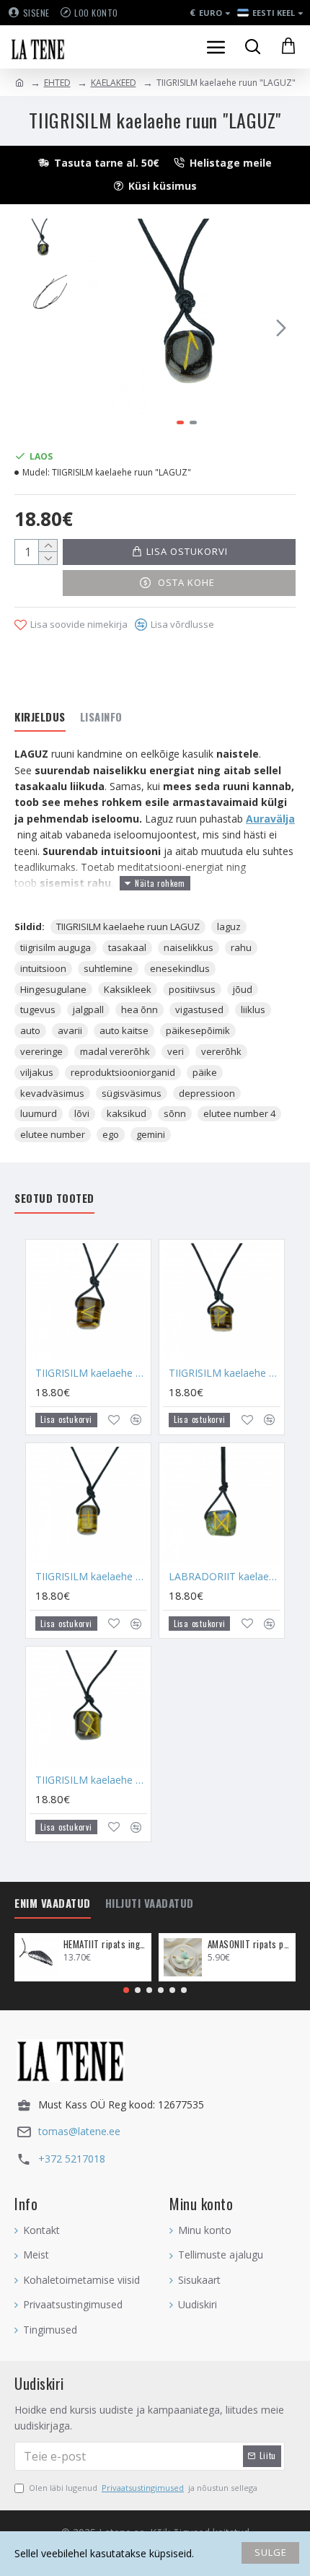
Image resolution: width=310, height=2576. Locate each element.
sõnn (175, 1113)
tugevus (38, 1009)
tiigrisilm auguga (56, 947)
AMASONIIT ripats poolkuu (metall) (249, 1944)
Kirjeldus (40, 717)
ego (111, 1134)
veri (176, 1051)
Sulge (271, 2552)
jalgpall (88, 1009)
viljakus (37, 1072)
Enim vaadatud (53, 1903)
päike (205, 1072)
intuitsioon (43, 968)
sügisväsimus (132, 1093)
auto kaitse (124, 1030)
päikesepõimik (198, 1030)
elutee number (53, 1134)
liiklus (253, 1009)
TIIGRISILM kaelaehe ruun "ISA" (91, 1577)
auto (30, 1030)
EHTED (57, 83)
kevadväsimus (52, 1093)
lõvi (82, 1113)
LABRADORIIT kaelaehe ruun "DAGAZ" (225, 1577)
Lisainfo (101, 717)
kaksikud (127, 1113)
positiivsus (192, 989)
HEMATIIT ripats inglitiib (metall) (105, 1944)
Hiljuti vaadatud (150, 1903)
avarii (70, 1030)
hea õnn (139, 1009)
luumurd (39, 1113)
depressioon (207, 1093)
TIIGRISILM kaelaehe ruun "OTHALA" (91, 1780)
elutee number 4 (239, 1113)
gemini (151, 1134)
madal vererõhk (115, 1051)
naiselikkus (189, 947)
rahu (241, 947)
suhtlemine (108, 968)
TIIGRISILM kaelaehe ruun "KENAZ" (91, 1373)
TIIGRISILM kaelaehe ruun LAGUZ (128, 926)
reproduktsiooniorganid (123, 1072)
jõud (243, 989)
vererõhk (221, 1051)
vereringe (41, 1051)
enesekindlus (180, 968)
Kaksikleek (128, 989)
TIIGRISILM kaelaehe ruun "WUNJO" (225, 1373)
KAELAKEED (114, 83)
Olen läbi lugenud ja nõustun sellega (143, 2488)
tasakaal (127, 947)
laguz (229, 926)
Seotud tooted (54, 1199)
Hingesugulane (53, 989)
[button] (92, 328)
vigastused (199, 1009)
